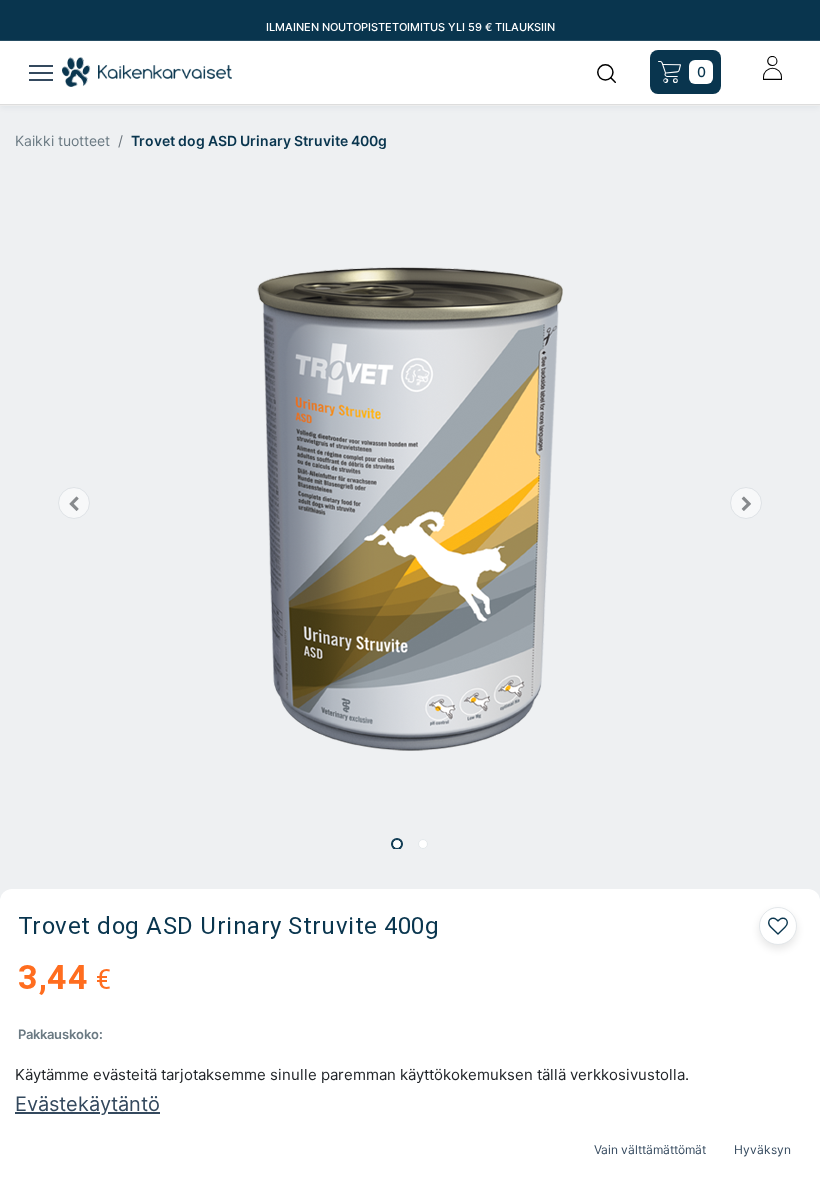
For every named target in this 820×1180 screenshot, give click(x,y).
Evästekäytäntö (87, 1104)
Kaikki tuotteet (62, 140)
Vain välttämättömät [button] (650, 1149)
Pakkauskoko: (60, 1034)
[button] (74, 503)
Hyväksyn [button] (762, 1149)
